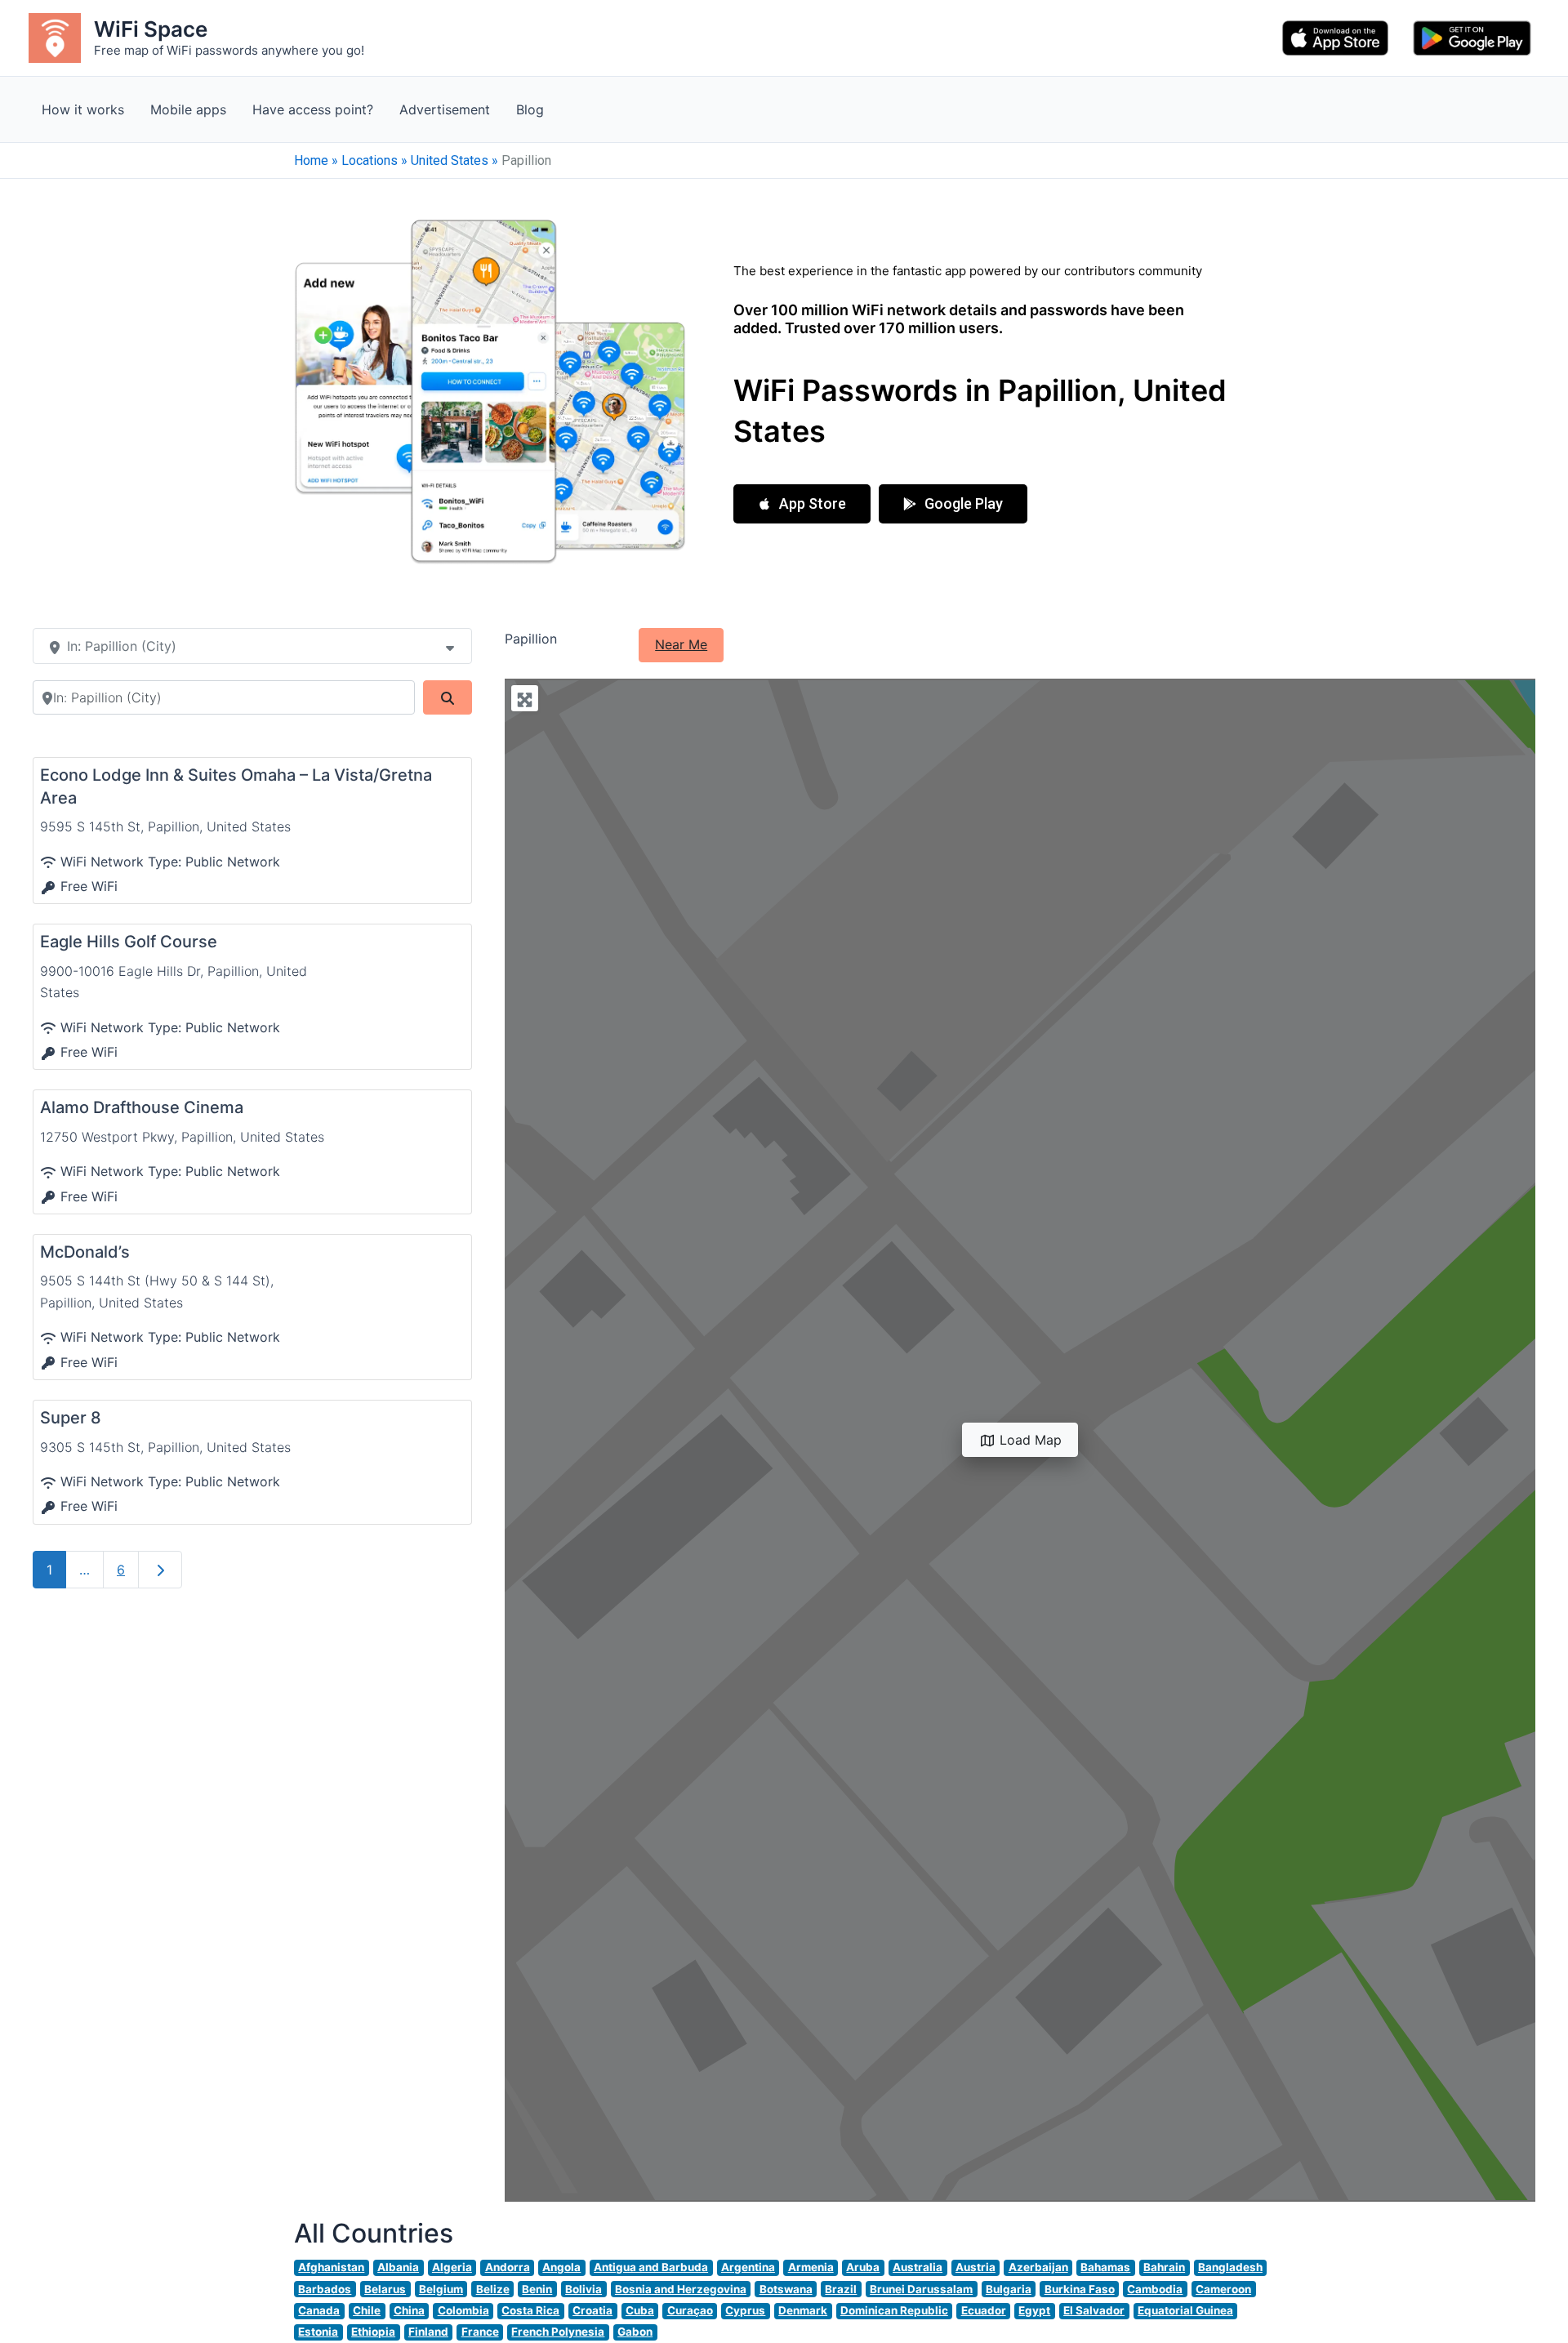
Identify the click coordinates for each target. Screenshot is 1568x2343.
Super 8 (71, 1418)
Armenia (811, 2267)
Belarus (385, 2289)
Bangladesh (1230, 2267)
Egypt (1034, 2310)
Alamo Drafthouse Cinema (142, 1107)
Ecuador (984, 2310)
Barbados (325, 2289)
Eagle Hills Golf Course (129, 942)
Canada (319, 2310)
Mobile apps (188, 109)
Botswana (786, 2289)
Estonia (318, 2332)
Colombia (463, 2310)
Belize (493, 2289)
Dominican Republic (894, 2310)
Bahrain (1164, 2267)
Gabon (635, 2332)
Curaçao (690, 2310)
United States (450, 160)
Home (311, 160)
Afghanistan (331, 2267)
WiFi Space (151, 29)
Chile (367, 2310)
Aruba (863, 2267)
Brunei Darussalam (921, 2289)
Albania (398, 2267)
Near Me (681, 644)
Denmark (803, 2310)
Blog (530, 109)
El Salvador (1094, 2310)
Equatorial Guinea (1185, 2310)
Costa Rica (530, 2310)
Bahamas (1105, 2267)
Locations (370, 160)
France (480, 2332)
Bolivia (584, 2289)
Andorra (508, 2267)
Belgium (441, 2289)
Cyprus (745, 2310)
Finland (428, 2332)
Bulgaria (1009, 2289)
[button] (802, 504)
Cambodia (1155, 2289)
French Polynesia (558, 2332)
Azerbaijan (1038, 2267)
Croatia (592, 2310)
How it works (83, 109)
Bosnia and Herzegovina (681, 2289)
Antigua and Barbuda (651, 2267)
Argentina (748, 2267)
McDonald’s (85, 1252)
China (409, 2310)
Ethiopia (373, 2332)
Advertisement (445, 109)
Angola (561, 2267)
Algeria (452, 2267)
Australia (918, 2267)
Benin (537, 2289)
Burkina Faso (1080, 2289)
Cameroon (1223, 2289)
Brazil (841, 2289)
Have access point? (313, 109)
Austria (976, 2267)
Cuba (640, 2310)
